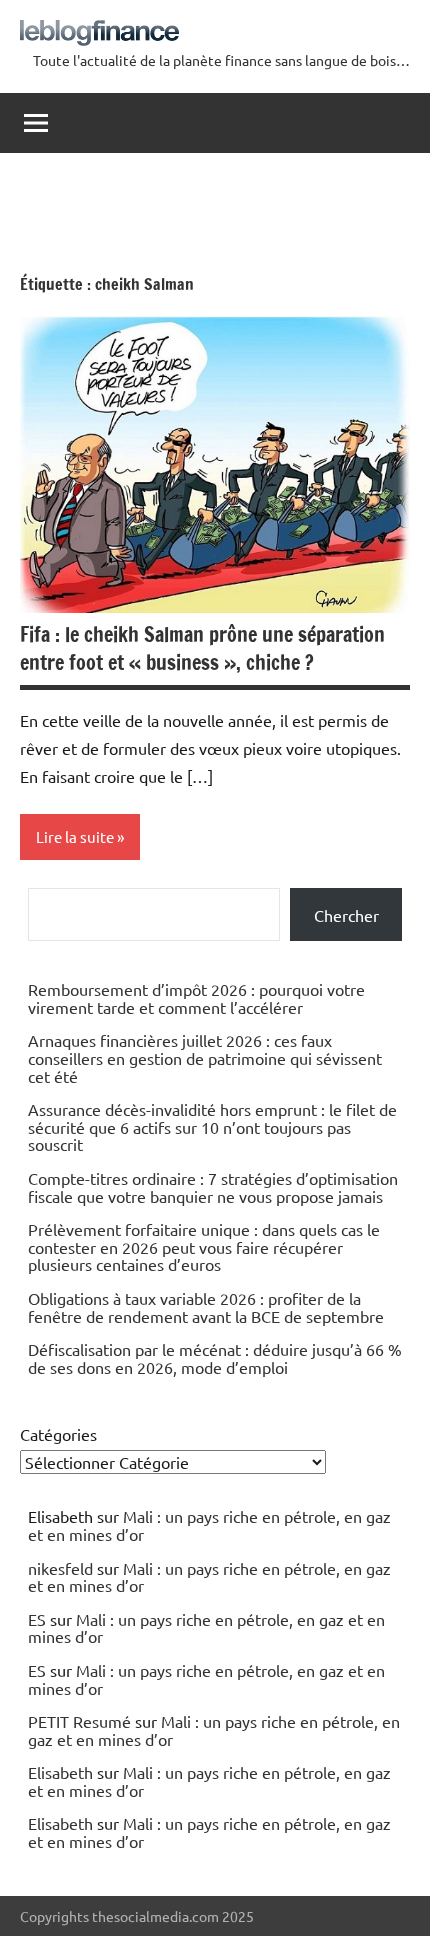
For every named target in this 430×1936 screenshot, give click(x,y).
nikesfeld (60, 1568)
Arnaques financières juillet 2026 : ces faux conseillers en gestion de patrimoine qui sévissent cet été (205, 1057)
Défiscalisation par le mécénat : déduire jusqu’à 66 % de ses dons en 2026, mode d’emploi (215, 1358)
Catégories (58, 1434)
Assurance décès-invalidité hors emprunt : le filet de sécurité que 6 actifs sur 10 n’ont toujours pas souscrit (212, 1126)
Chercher (346, 915)
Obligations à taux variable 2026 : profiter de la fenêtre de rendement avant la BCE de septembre (206, 1307)
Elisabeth (60, 1772)
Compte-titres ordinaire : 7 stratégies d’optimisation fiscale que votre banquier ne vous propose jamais (213, 1187)
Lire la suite (75, 836)
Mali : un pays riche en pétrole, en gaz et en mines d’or (209, 1525)
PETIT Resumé (79, 1721)
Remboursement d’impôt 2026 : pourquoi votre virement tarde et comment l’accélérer (196, 998)
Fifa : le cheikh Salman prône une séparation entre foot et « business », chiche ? (202, 648)
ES (37, 1619)
